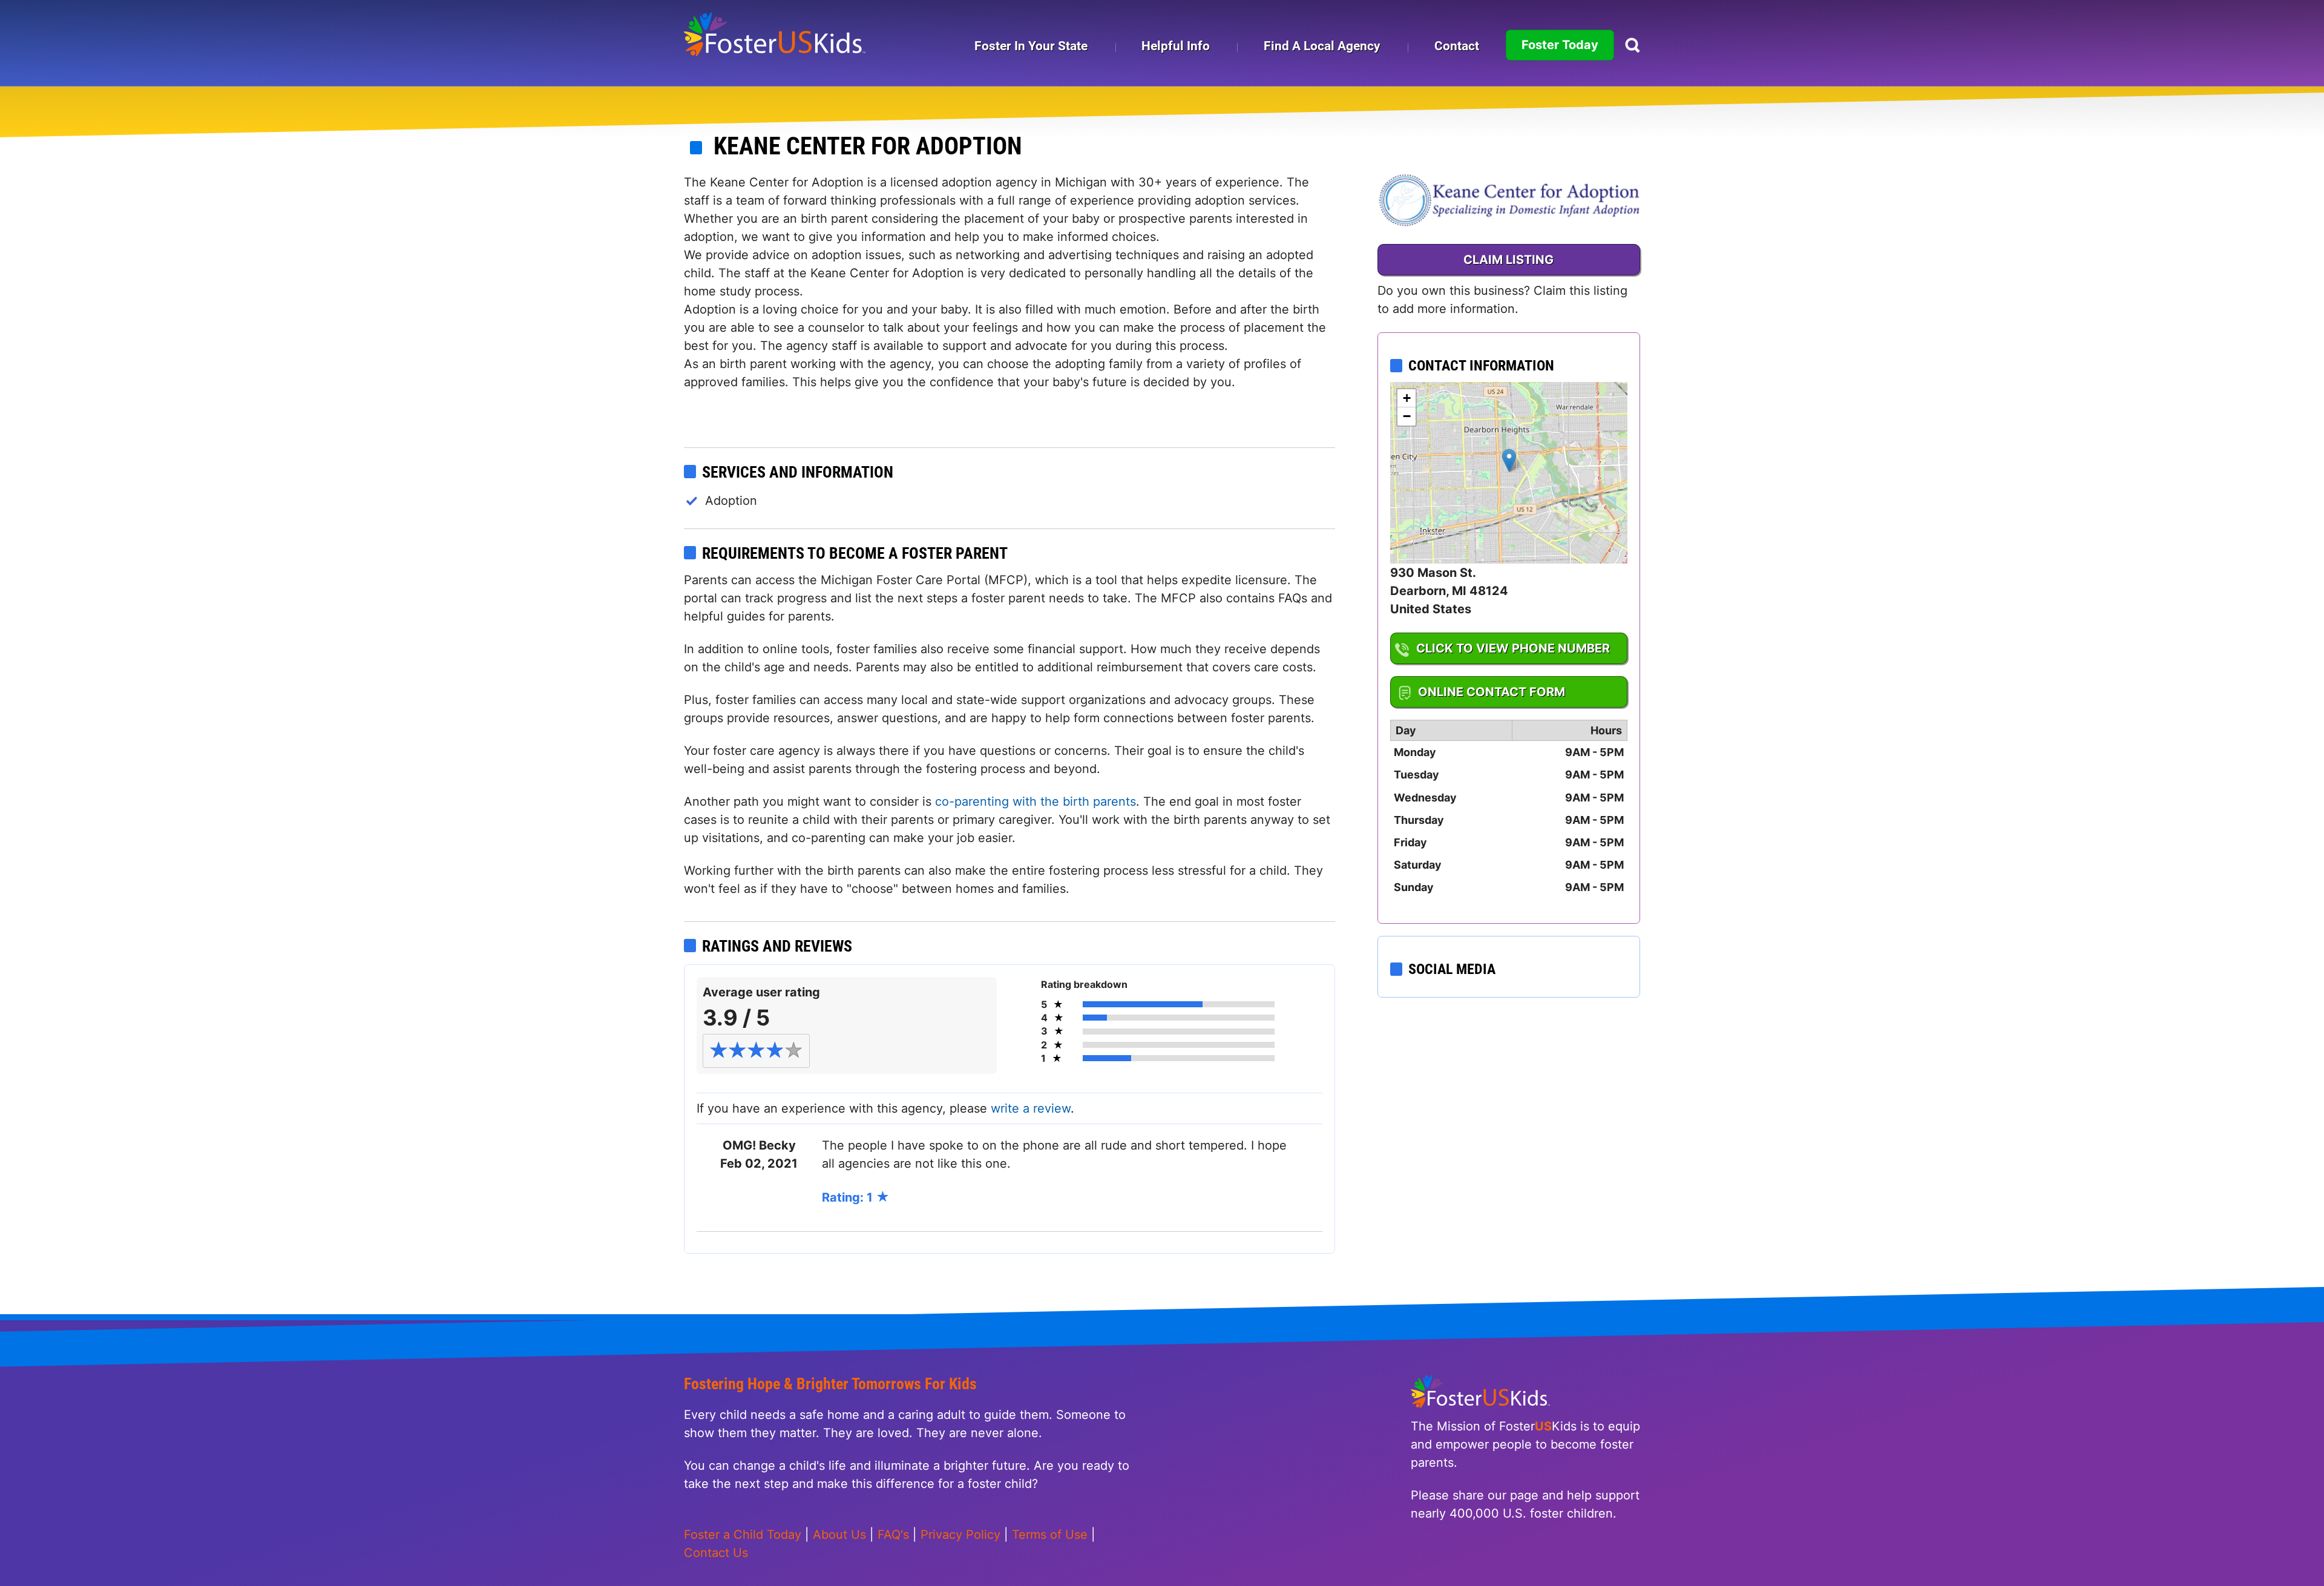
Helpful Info (1176, 46)
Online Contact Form (1492, 692)
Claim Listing (1508, 260)
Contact (1457, 46)
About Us (839, 1535)
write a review (1031, 1108)
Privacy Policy (960, 1535)
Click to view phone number (1513, 648)
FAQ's (893, 1535)
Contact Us (716, 1553)
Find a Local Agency (1322, 46)
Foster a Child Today (743, 1535)
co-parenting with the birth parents (1036, 801)
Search (1633, 45)
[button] (1509, 460)
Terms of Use (1050, 1535)
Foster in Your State (1031, 46)
